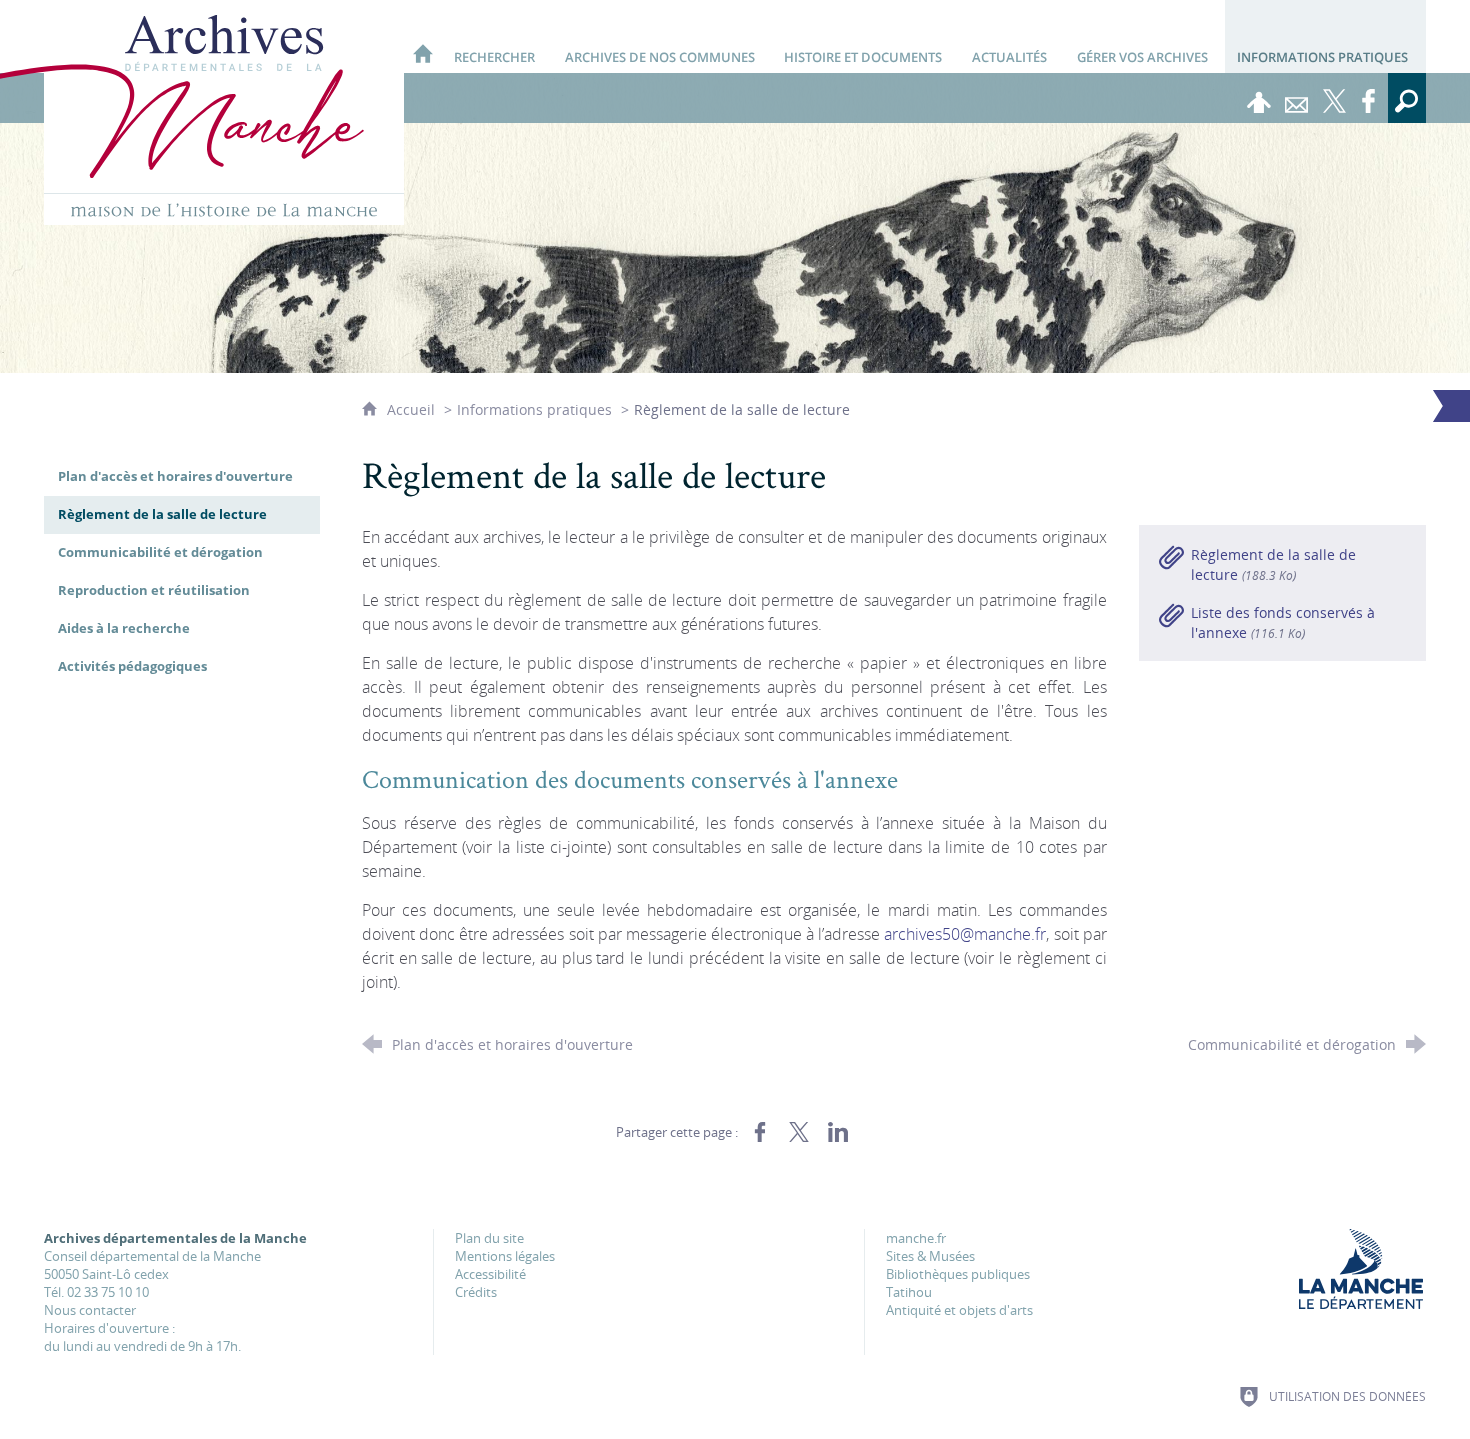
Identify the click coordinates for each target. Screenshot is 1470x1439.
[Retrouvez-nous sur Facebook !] (1369, 98)
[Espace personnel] (1259, 98)
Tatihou (909, 1292)
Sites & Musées (930, 1256)
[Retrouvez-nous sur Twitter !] (1335, 98)
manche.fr (916, 1238)
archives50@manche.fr (965, 934)
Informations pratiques (534, 409)
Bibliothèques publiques (958, 1274)
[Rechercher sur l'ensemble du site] (1407, 98)
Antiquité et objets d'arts (959, 1310)
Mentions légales (505, 1256)
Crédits (476, 1292)
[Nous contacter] (1297, 98)
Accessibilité (490, 1274)
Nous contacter (90, 1310)
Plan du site (489, 1238)
